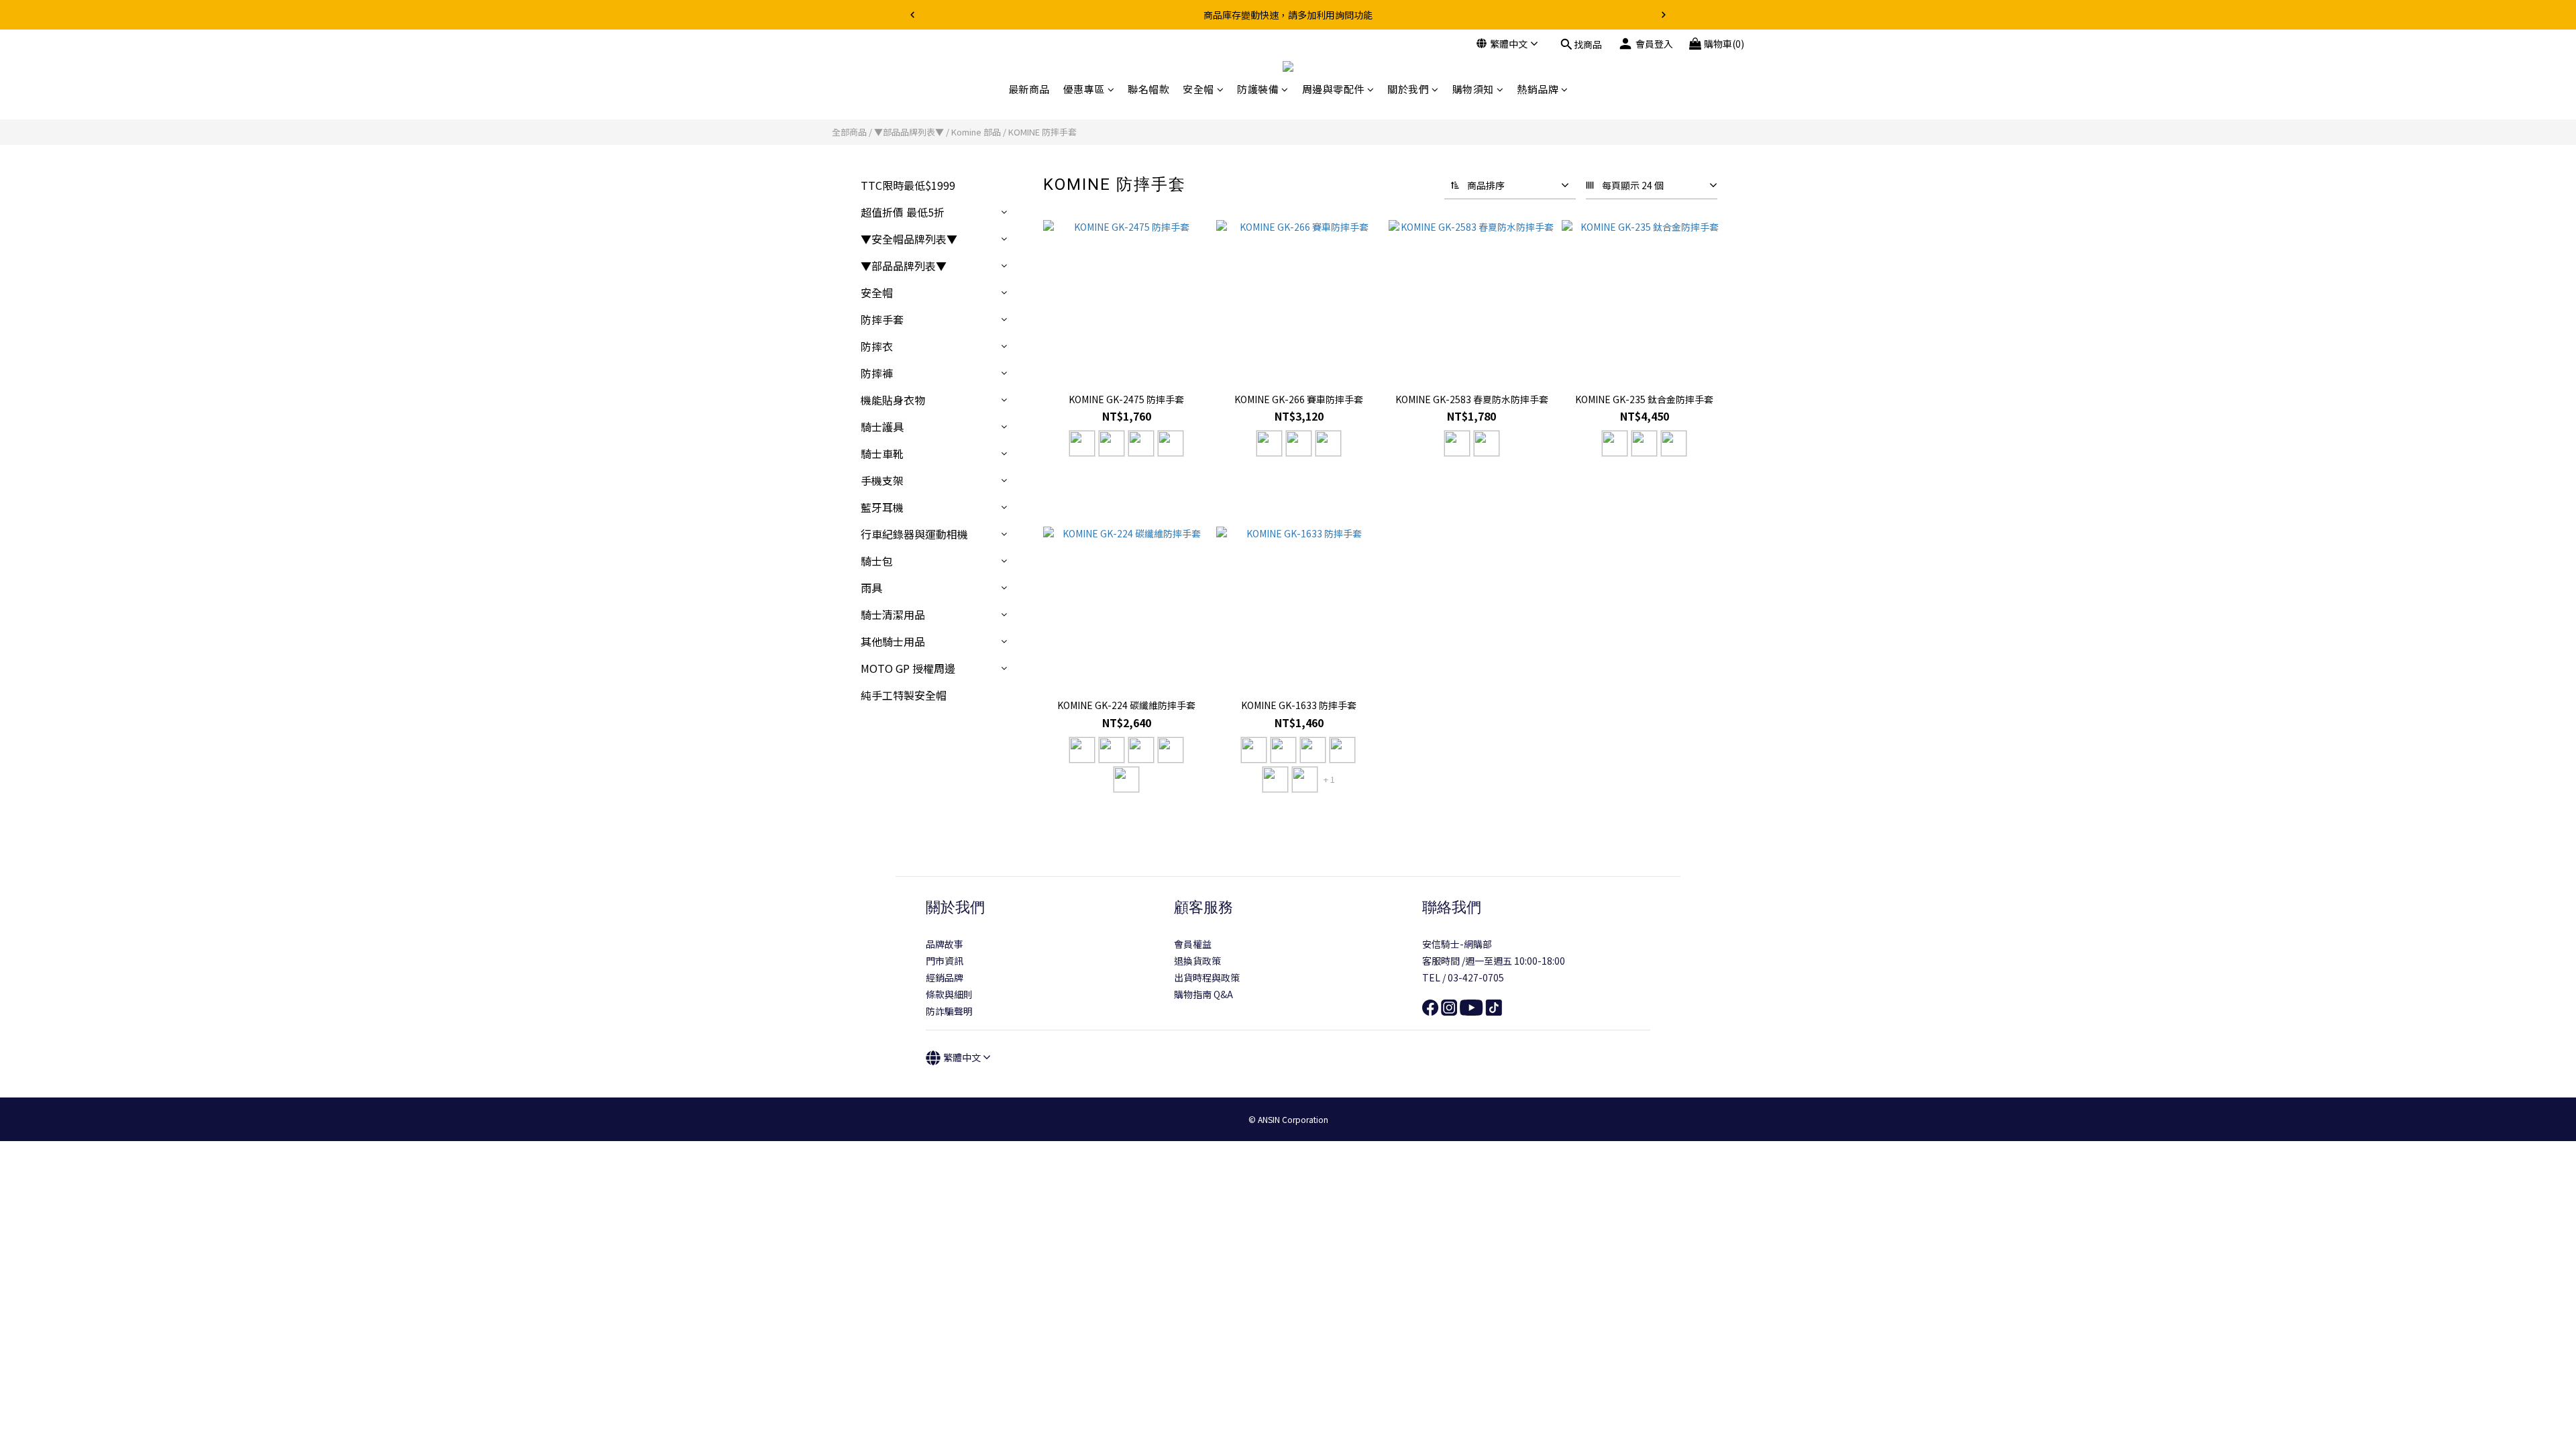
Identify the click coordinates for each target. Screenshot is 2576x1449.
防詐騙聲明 (949, 1011)
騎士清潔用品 (893, 614)
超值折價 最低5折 (903, 212)
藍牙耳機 (882, 507)
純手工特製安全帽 (904, 695)
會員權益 (1193, 944)
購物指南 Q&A (1203, 994)
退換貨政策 (1197, 961)
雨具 (871, 588)
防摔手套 (882, 319)
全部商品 (849, 132)
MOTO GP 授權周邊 (908, 668)
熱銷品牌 (1538, 89)
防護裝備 (1258, 89)
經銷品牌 (945, 977)
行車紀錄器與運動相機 (914, 534)
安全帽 (1198, 89)
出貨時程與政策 (1207, 977)
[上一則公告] (912, 15)
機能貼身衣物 (893, 400)
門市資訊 (945, 961)
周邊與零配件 (1333, 89)
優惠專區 (1084, 89)
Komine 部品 (976, 132)
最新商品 (1029, 89)
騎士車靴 (882, 453)
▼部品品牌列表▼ (909, 132)
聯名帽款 (1148, 89)
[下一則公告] (1664, 15)
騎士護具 (882, 427)
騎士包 (877, 561)
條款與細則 (949, 994)
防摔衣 (877, 346)
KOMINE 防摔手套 (1042, 132)
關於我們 (1408, 89)
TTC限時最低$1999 (908, 185)
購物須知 (1473, 89)
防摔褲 (877, 373)
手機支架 (882, 480)
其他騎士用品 (893, 641)
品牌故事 (945, 944)
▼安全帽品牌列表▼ (909, 239)
